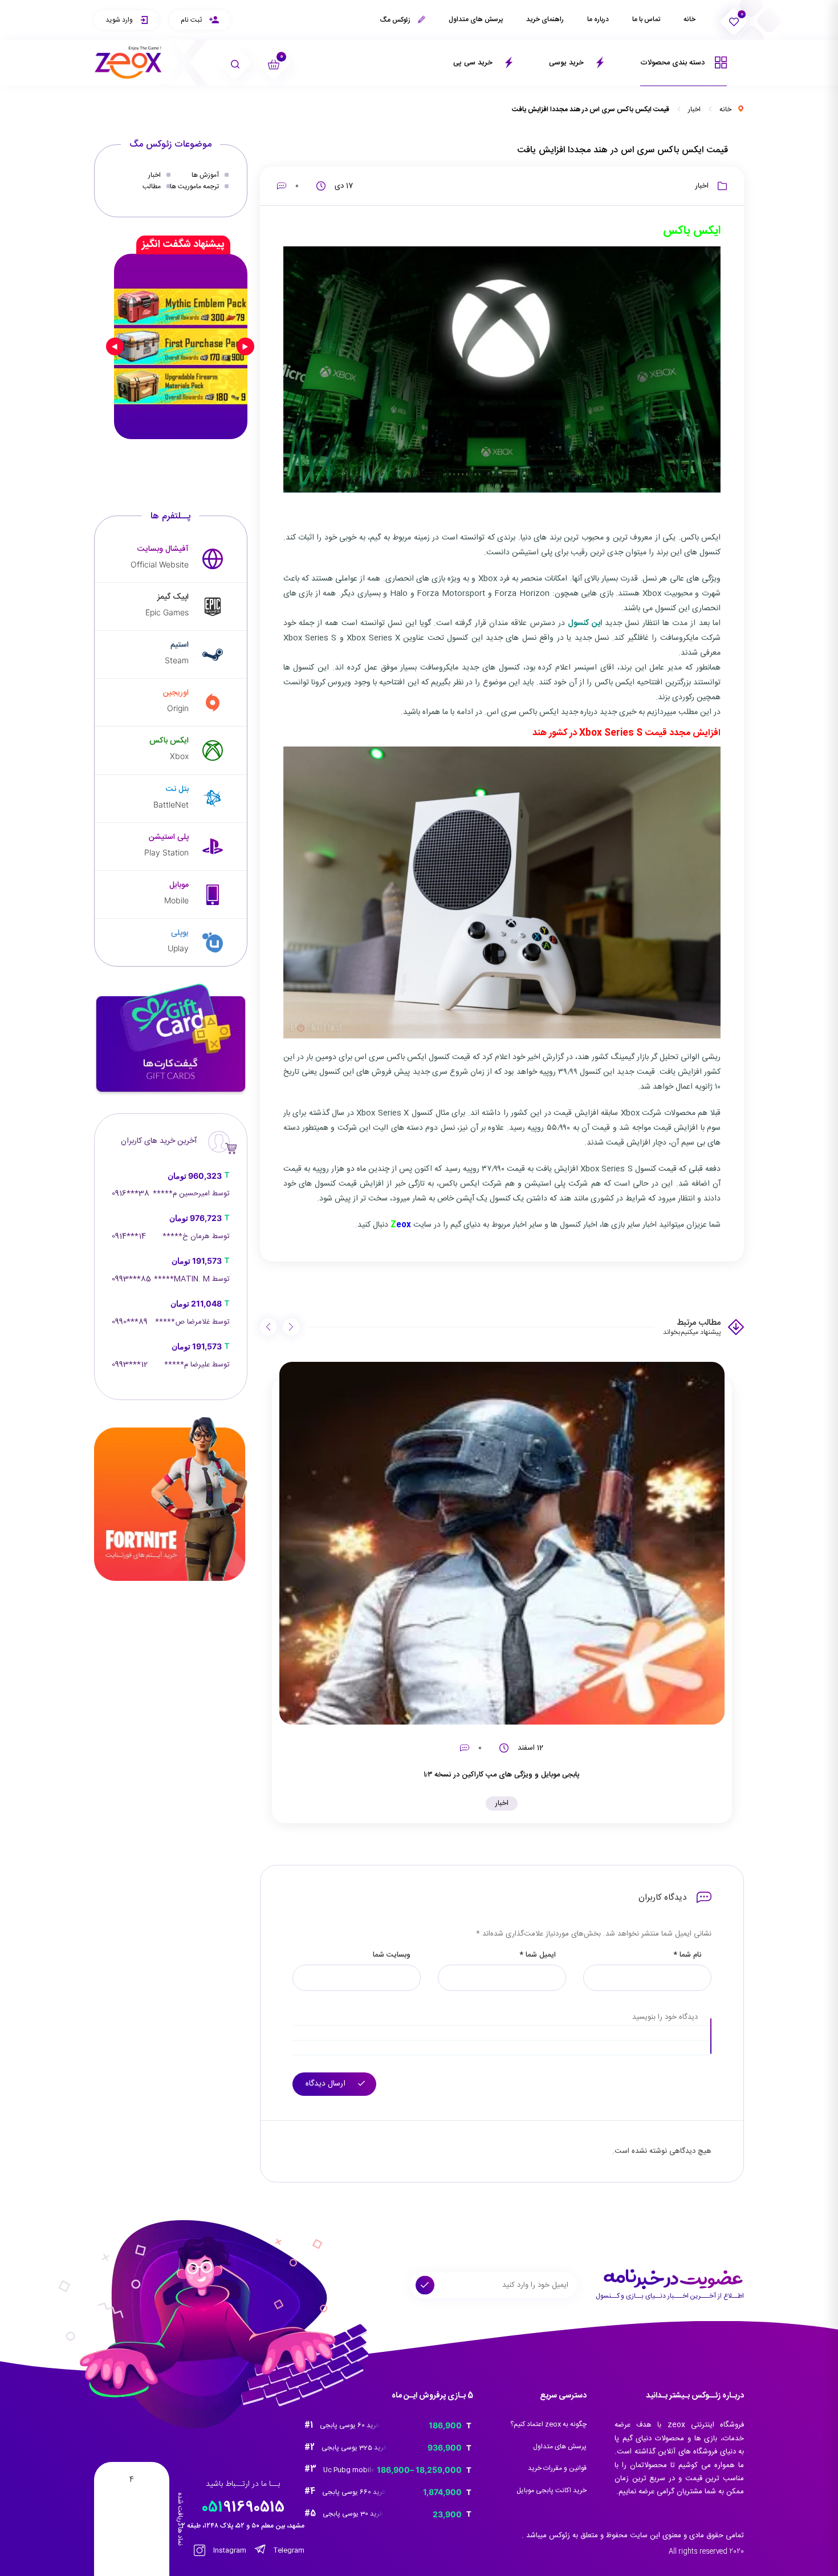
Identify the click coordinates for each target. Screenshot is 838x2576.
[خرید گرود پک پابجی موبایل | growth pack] (181, 346)
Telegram (288, 2550)
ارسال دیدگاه (327, 2084)
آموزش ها (205, 175)
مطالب (152, 186)
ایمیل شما (538, 1955)
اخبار (694, 109)
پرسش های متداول (476, 19)
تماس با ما (646, 19)
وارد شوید (120, 20)
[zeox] (128, 62)
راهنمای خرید (545, 19)
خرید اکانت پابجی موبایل (552, 2490)
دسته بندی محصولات (674, 63)
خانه (689, 19)
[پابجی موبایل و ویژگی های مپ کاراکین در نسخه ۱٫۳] (502, 1543)
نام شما (687, 1955)
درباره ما (598, 19)
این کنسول (585, 623)
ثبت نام (192, 20)
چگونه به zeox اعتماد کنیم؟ (548, 2424)
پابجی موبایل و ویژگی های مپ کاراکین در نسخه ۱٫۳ (502, 1775)
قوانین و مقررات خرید (557, 2468)
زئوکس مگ (396, 20)
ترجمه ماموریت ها (194, 186)
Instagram (229, 2550)
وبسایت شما (392, 1955)
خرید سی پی (474, 63)
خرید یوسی (568, 63)
